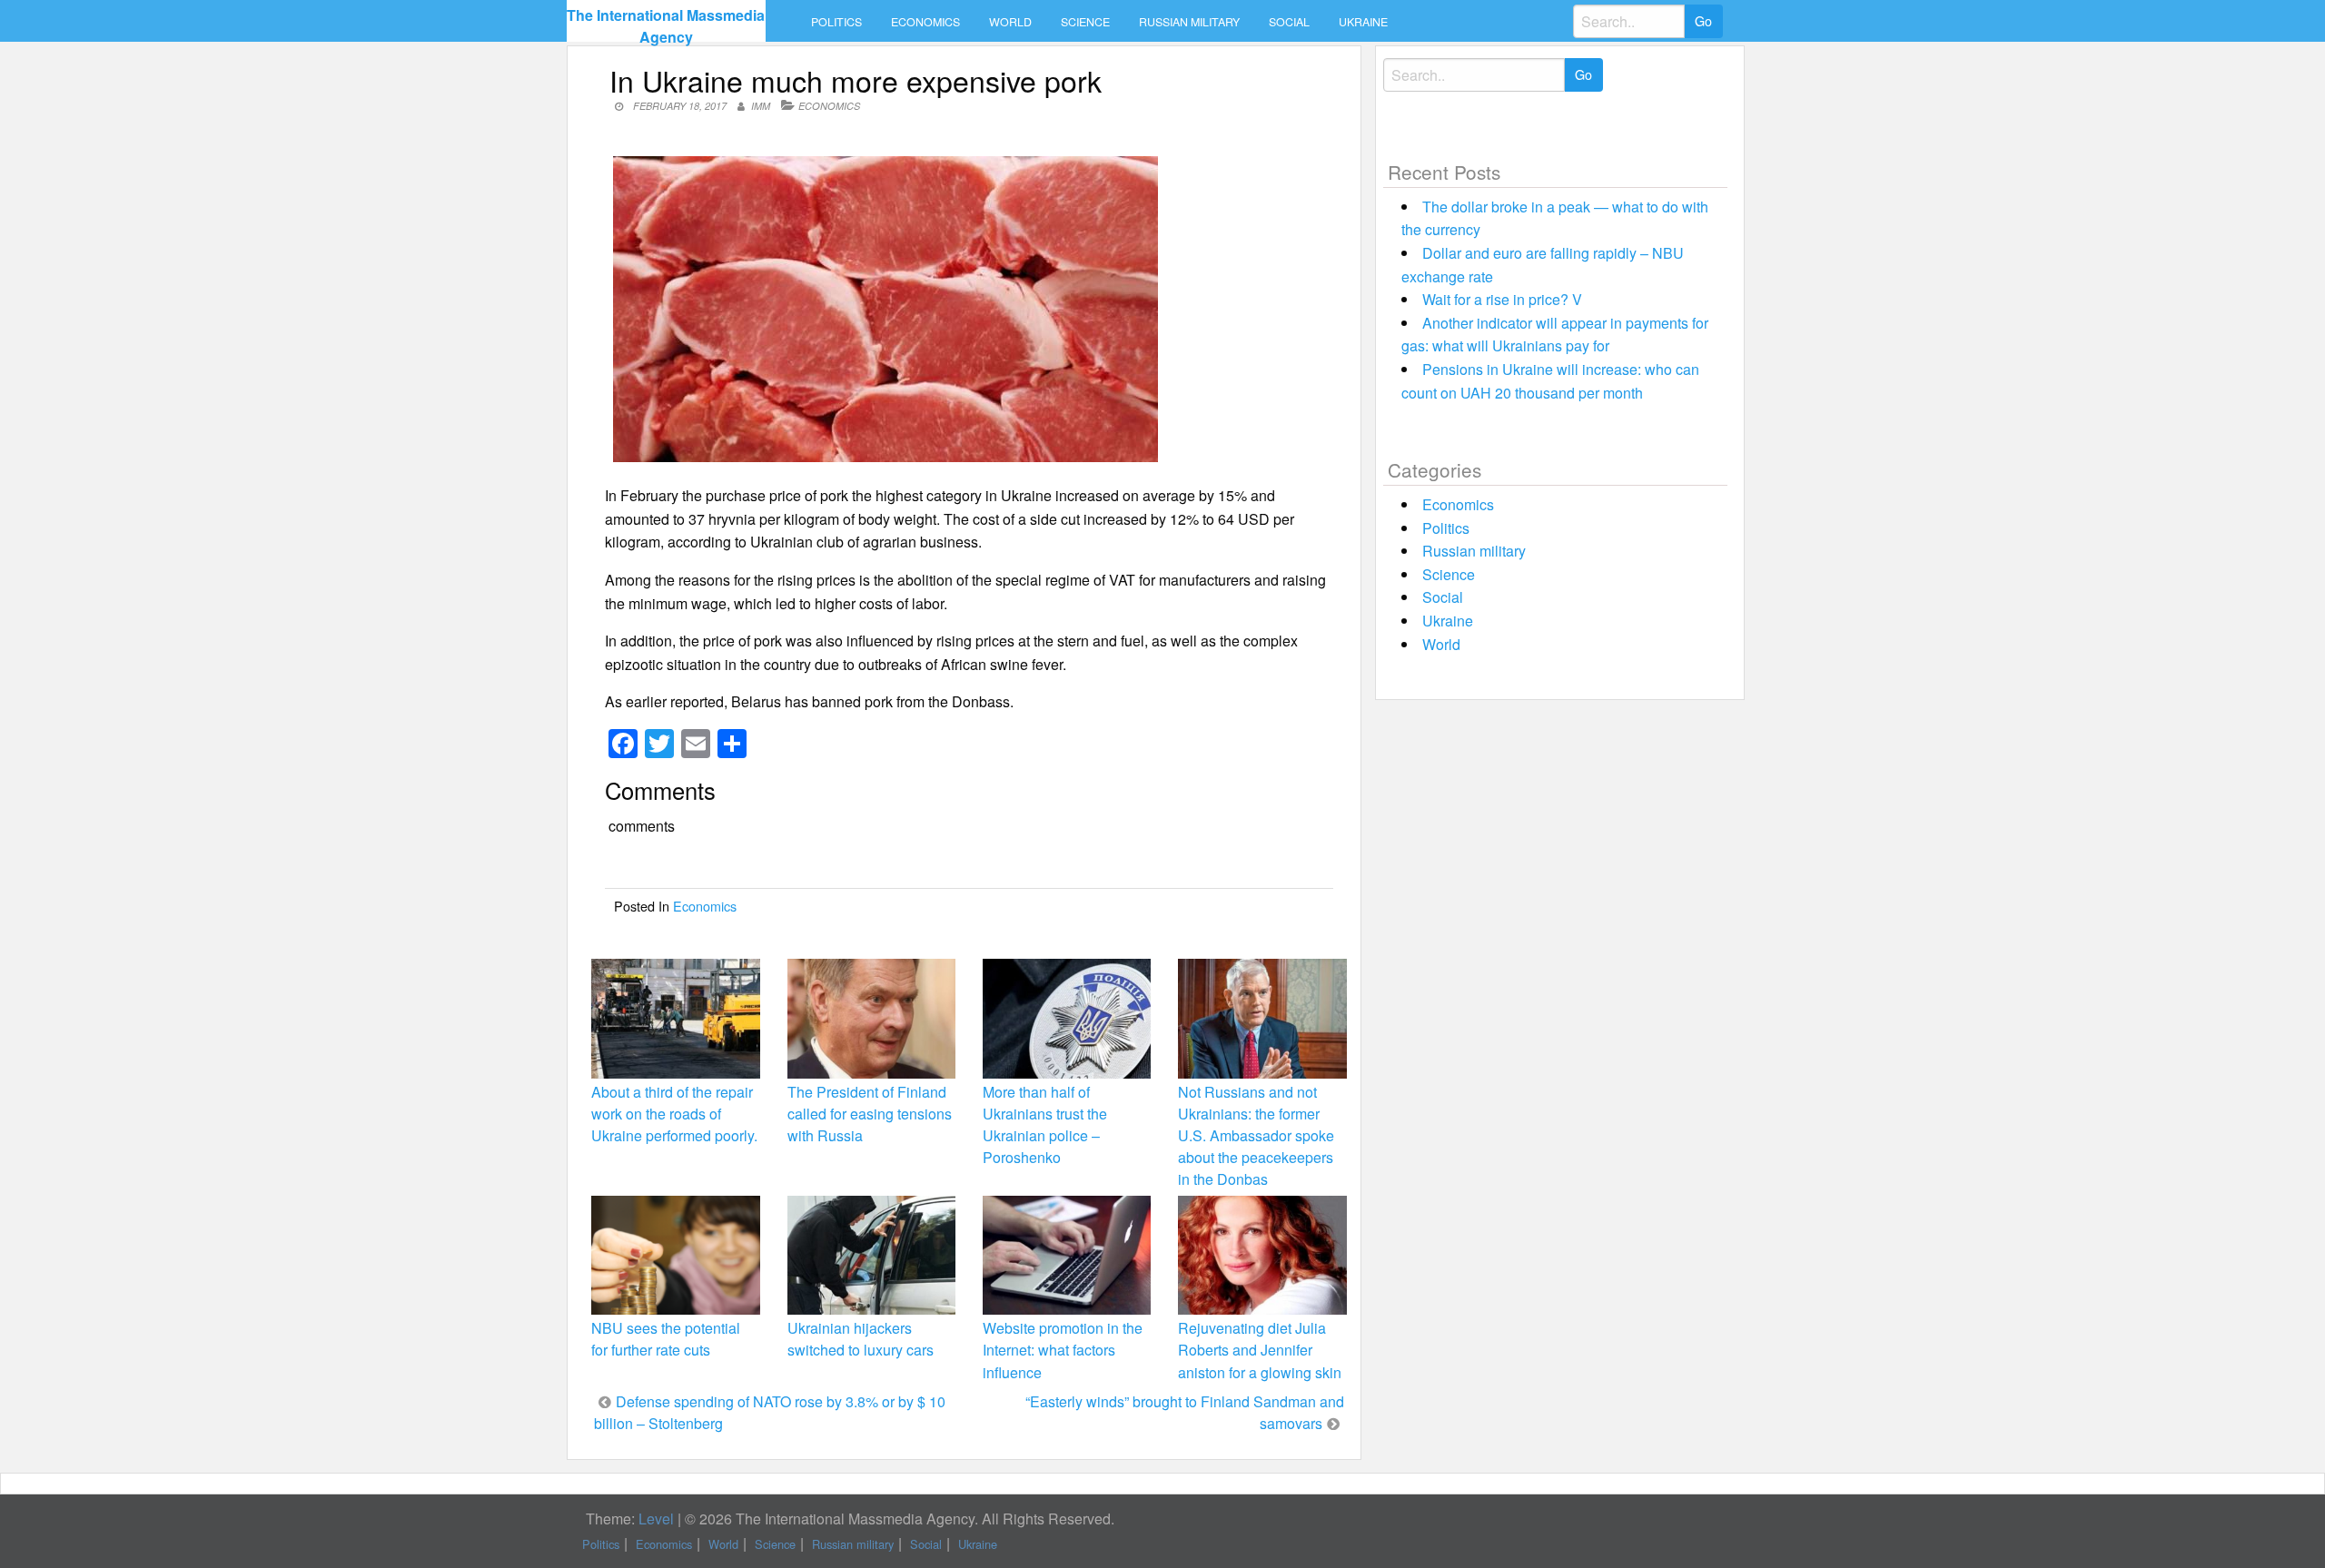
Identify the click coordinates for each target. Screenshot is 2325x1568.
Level (656, 1519)
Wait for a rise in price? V (1502, 299)
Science (1085, 22)
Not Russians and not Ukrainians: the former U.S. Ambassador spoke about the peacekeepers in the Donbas (1256, 1136)
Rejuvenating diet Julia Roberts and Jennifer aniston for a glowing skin (1260, 1350)
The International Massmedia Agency (666, 26)
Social (1289, 22)
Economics (925, 22)
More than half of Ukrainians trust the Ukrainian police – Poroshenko (1045, 1125)
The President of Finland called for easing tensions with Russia (870, 1114)
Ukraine (1363, 22)
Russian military (1189, 22)
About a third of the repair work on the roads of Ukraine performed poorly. (674, 1114)
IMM (761, 106)
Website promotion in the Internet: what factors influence (1063, 1350)
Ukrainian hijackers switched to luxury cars (861, 1339)
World (1010, 22)
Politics (836, 22)
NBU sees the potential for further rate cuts (666, 1339)
